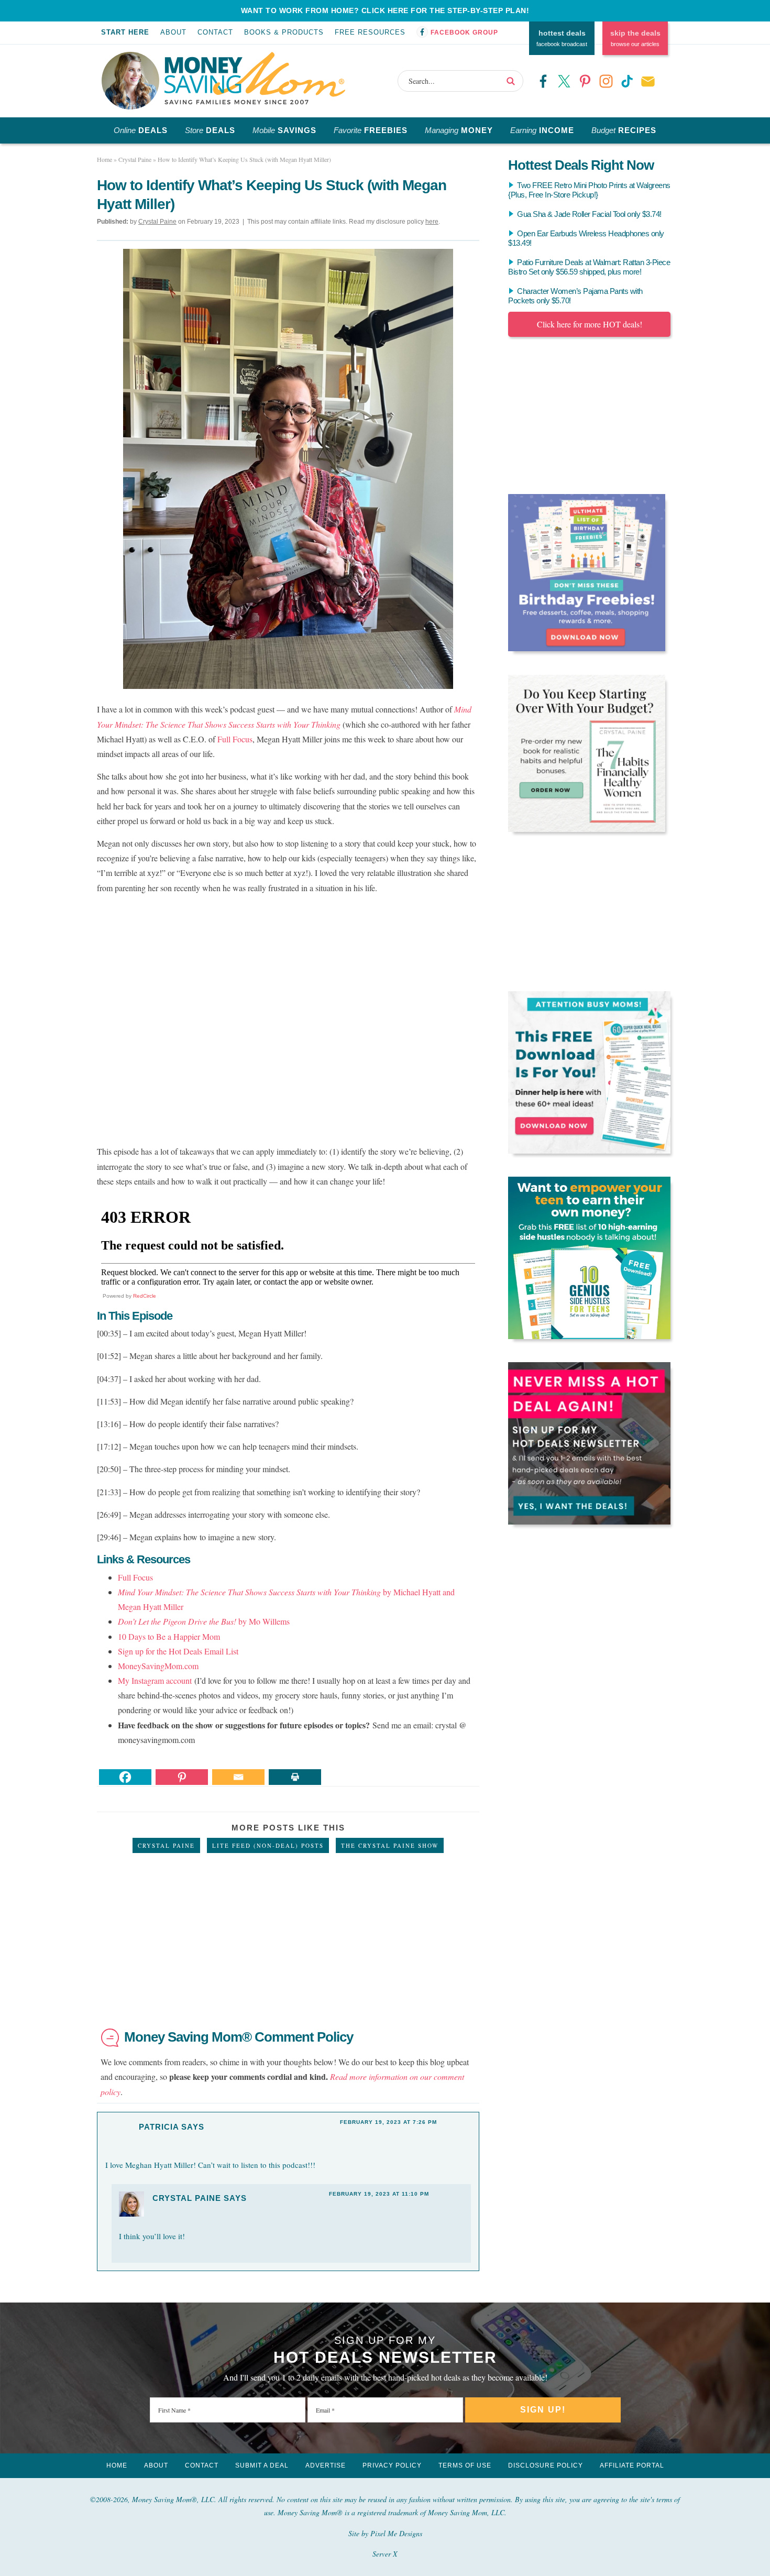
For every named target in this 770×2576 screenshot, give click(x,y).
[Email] (238, 1777)
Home (117, 2465)
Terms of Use (465, 2465)
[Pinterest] (182, 1777)
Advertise (326, 2465)
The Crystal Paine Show (390, 1845)
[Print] (295, 1777)
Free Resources (370, 32)
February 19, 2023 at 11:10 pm (379, 2194)
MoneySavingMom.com (158, 1666)
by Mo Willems (204, 1621)
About (173, 32)
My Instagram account (155, 1680)
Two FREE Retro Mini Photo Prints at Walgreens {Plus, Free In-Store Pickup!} (589, 190)
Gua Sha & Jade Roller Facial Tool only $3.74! (589, 214)
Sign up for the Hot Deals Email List (178, 1651)
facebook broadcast (562, 38)
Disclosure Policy (546, 2465)
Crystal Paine (166, 1845)
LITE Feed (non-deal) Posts (268, 1845)
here (432, 222)
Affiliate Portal (632, 2465)
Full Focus (235, 739)
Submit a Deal (262, 2465)
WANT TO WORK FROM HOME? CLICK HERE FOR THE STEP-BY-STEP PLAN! (385, 10)
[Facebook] (125, 1777)
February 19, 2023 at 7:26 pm (388, 2122)
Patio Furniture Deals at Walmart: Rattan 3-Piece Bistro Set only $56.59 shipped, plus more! (589, 267)
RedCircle (145, 1296)
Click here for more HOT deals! (590, 324)
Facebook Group (464, 32)
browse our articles (635, 38)
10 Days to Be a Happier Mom (169, 1636)
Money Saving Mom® (255, 78)
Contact (215, 32)
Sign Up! (543, 2410)
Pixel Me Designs (396, 2533)
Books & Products (284, 32)
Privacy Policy (392, 2465)
